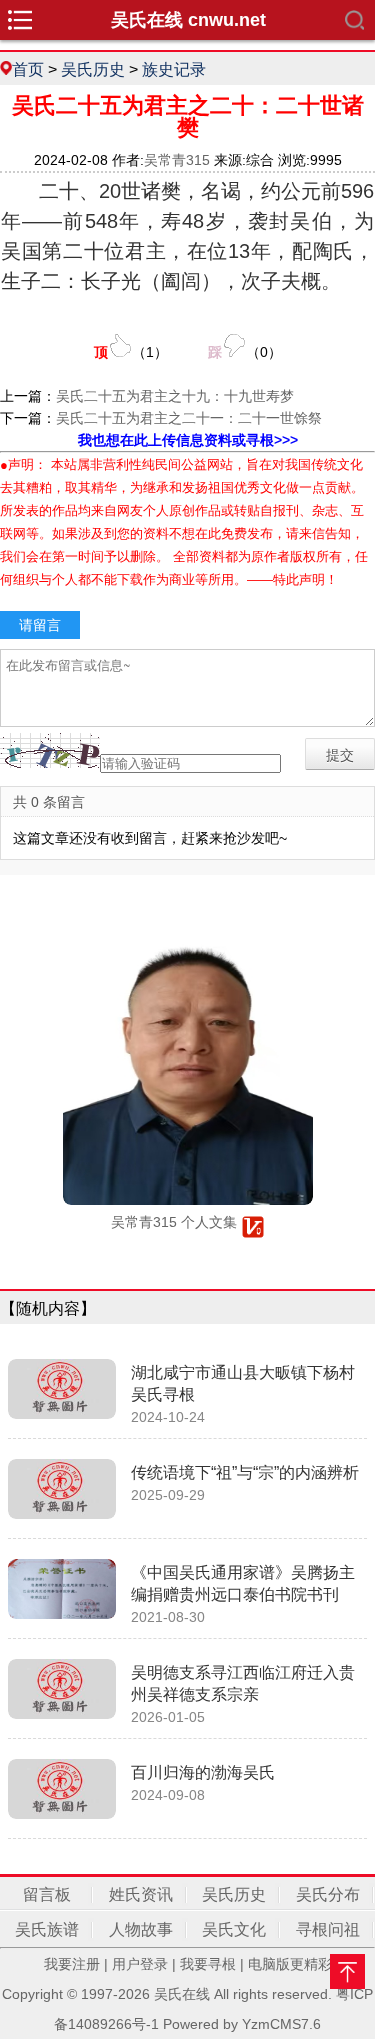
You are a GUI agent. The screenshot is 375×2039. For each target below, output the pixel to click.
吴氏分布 (328, 1894)
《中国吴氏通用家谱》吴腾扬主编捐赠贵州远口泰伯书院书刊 (243, 1583)
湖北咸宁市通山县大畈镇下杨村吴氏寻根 (243, 1383)
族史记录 (174, 69)
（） (131, 352)
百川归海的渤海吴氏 (203, 1772)
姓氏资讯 (141, 1894)
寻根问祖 (328, 1929)
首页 (28, 69)
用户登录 (140, 1964)
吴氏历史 (93, 69)
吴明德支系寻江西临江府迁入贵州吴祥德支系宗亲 (243, 1683)
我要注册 (72, 1964)
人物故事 (141, 1929)
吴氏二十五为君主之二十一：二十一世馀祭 (189, 418)
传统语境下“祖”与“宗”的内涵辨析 (245, 1472)
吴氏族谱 (47, 1929)
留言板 (47, 1894)
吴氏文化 (234, 1929)
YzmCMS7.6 (281, 2024)
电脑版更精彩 (290, 1964)
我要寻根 (208, 1964)
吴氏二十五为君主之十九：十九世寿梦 (175, 396)
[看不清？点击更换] (50, 750)
